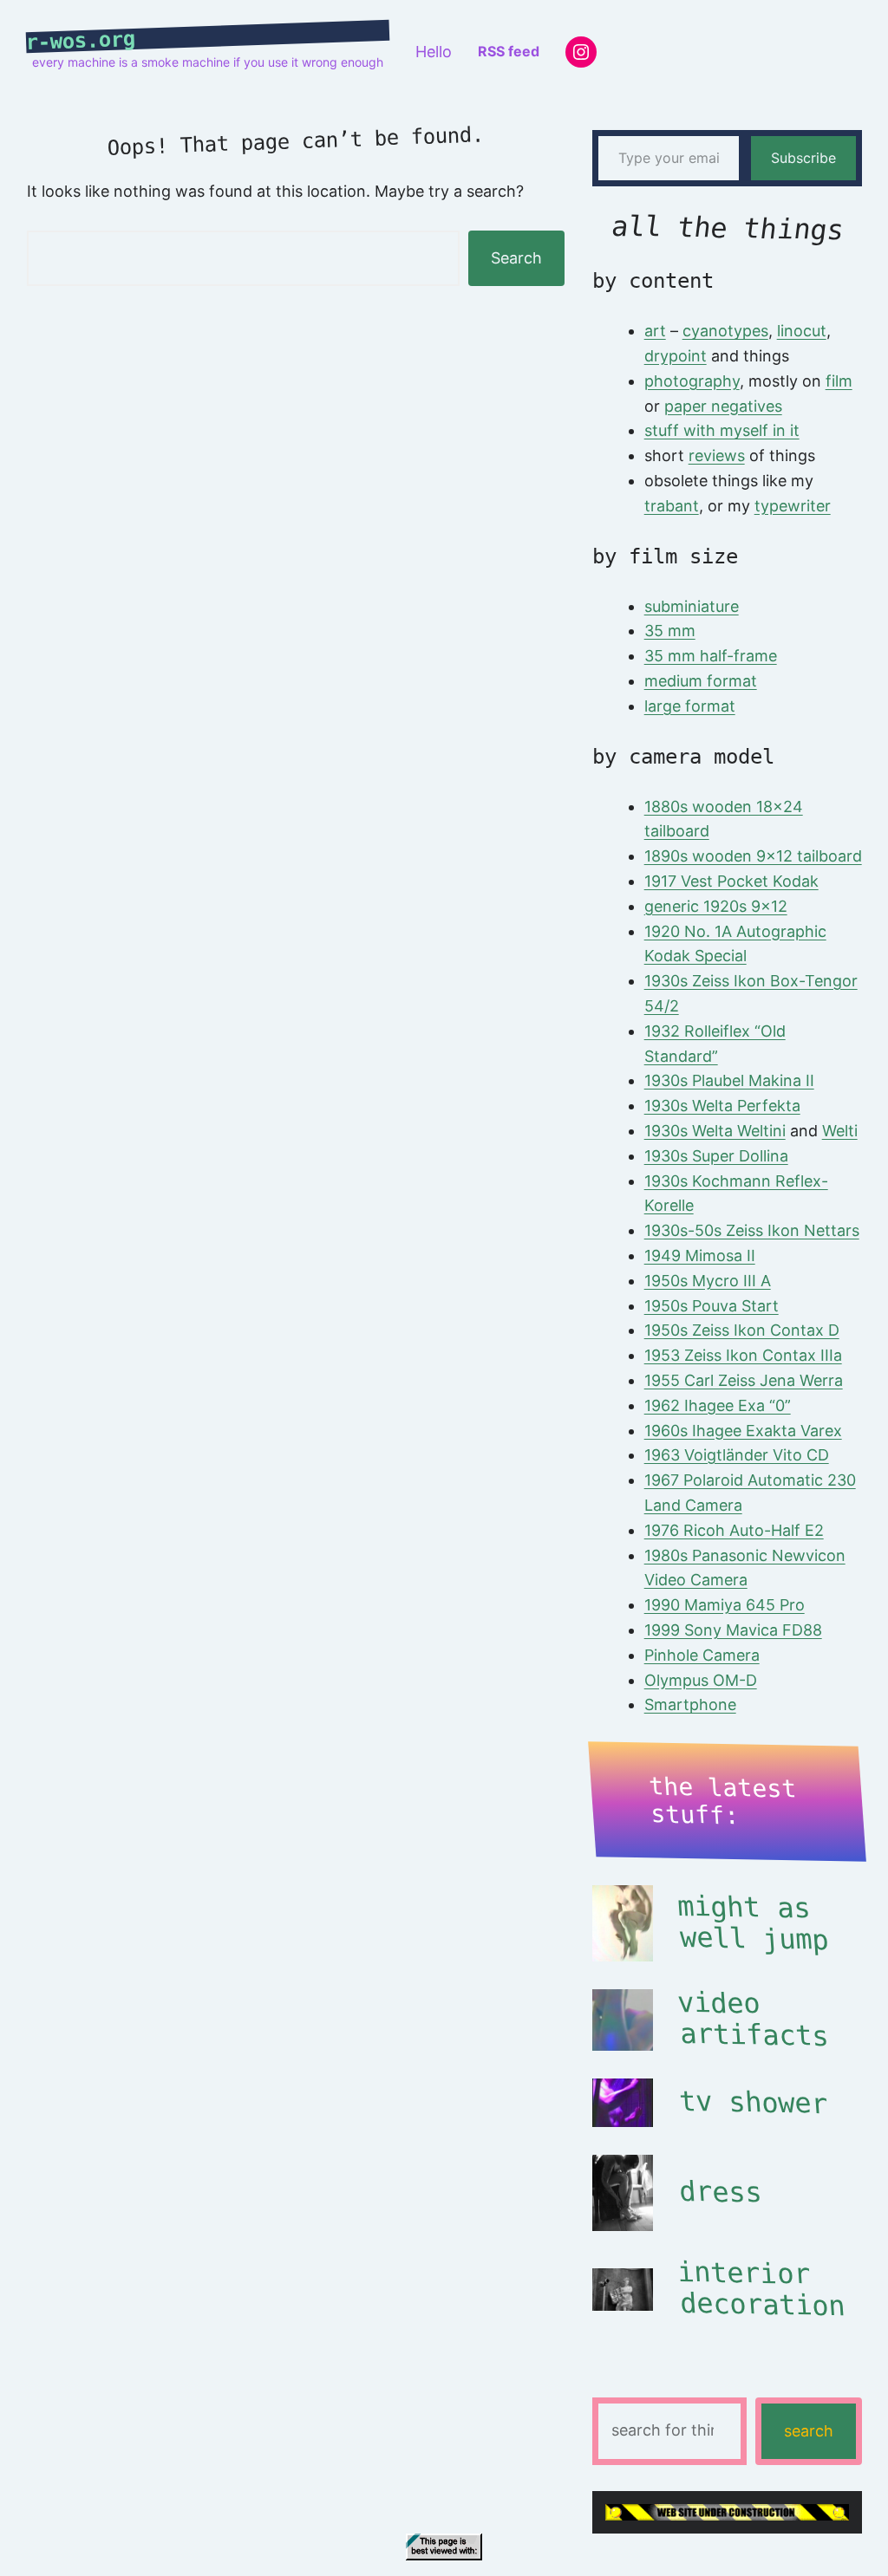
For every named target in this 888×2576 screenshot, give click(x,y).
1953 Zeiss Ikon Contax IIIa (743, 1355)
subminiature (692, 606)
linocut (802, 331)
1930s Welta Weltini (715, 1131)
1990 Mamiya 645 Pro (725, 1605)
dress (721, 2192)
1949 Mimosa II (700, 1255)
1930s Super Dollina (716, 1156)
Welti (840, 1131)
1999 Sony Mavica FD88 (733, 1630)
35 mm (670, 631)
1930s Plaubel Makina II (729, 1080)
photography (692, 381)
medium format (701, 681)
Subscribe (803, 158)
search (809, 2431)
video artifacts (753, 2020)
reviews (717, 455)
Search (516, 258)
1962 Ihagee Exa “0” (718, 1405)
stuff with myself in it (722, 430)
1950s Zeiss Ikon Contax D (742, 1330)
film (839, 381)
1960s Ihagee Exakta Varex (743, 1431)
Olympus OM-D (701, 1680)
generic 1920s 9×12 (716, 906)
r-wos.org (81, 41)
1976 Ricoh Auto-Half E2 (734, 1530)
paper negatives (723, 406)
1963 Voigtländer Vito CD (737, 1455)
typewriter (793, 506)
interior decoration (761, 2289)
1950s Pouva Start (712, 1306)
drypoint (676, 356)
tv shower (754, 2102)
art (655, 331)
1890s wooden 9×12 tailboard (753, 856)
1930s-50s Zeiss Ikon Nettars (752, 1230)
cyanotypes (725, 331)
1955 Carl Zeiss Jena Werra (744, 1380)
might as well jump (753, 1923)
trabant (672, 506)
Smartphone (690, 1704)
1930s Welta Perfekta (722, 1106)
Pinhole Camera (702, 1655)
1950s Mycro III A (708, 1281)
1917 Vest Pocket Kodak (731, 881)
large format (690, 706)
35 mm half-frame (711, 656)
